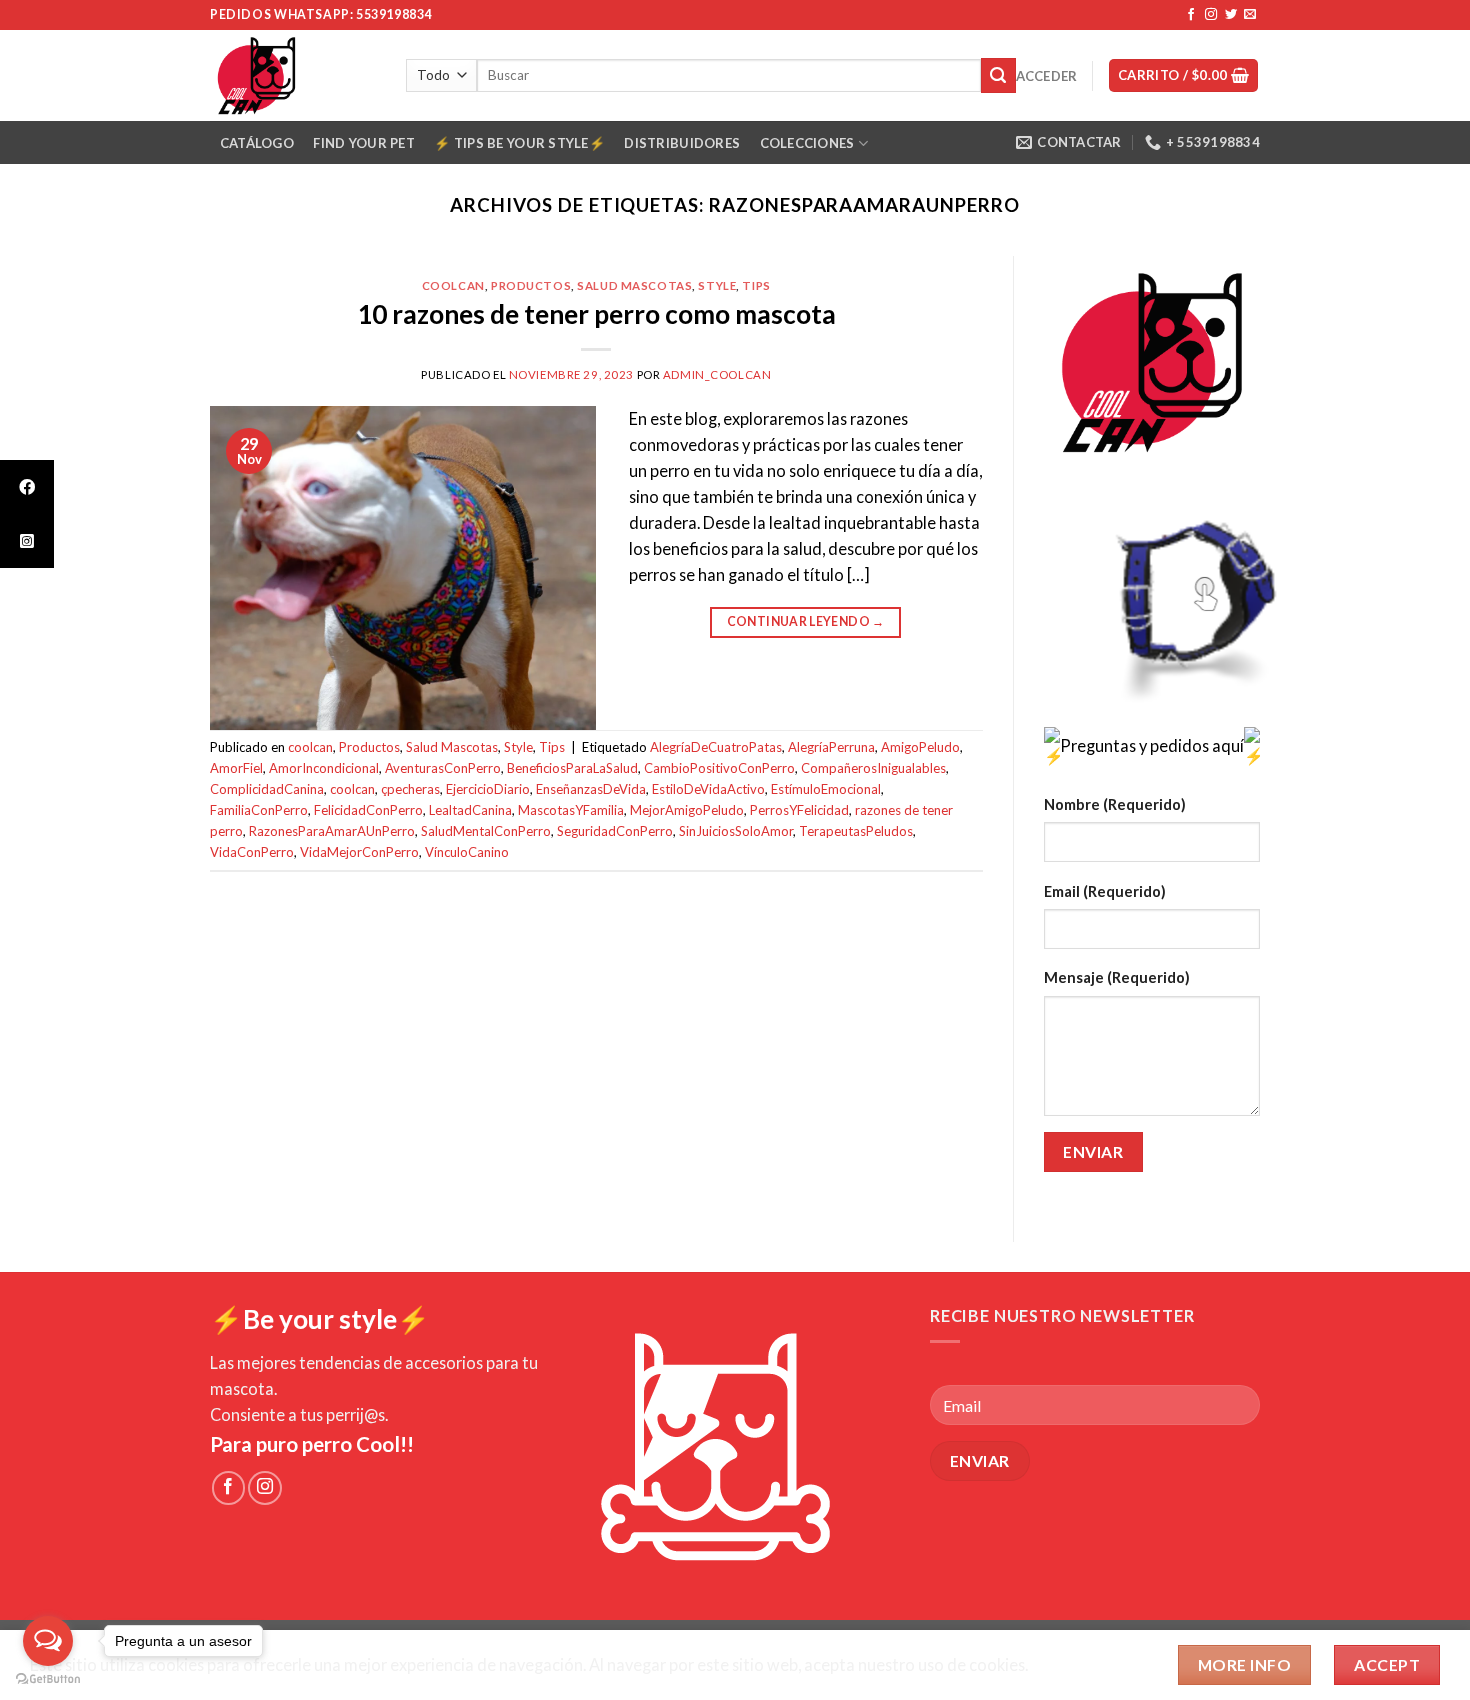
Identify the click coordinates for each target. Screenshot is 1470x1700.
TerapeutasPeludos (856, 831)
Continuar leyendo (806, 621)
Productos (531, 285)
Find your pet (363, 143)
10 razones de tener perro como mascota (596, 314)
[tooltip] (27, 487)
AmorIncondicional (324, 768)
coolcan (453, 285)
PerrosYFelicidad (799, 810)
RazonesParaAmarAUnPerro (332, 831)
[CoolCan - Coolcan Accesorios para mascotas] (293, 75)
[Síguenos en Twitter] (1231, 15)
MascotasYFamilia (571, 810)
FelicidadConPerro (368, 810)
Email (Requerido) (1105, 891)
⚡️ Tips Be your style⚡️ (519, 143)
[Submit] (998, 75)
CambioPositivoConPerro (719, 768)
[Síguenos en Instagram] (1211, 15)
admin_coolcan (717, 374)
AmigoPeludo (920, 747)
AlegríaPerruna (831, 747)
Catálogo (257, 143)
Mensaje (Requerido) (1117, 977)
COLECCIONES (807, 143)
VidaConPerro (252, 852)
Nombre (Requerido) (1115, 804)
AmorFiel (236, 768)
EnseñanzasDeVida (591, 789)
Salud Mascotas (634, 285)
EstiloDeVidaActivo (708, 789)
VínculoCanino (467, 852)
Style (717, 285)
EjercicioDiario (488, 789)
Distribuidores (682, 143)
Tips (756, 285)
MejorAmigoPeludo (687, 810)
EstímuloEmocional (826, 789)
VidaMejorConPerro (359, 852)
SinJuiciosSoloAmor (736, 831)
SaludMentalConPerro (486, 831)
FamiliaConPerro (259, 810)
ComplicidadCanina (267, 789)
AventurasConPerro (443, 768)
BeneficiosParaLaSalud (572, 768)
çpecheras (410, 789)
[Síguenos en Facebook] (1191, 15)
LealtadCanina (470, 810)
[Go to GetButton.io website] (48, 1679)
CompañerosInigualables (873, 768)
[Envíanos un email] (1250, 15)
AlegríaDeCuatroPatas (716, 747)
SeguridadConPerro (615, 831)
